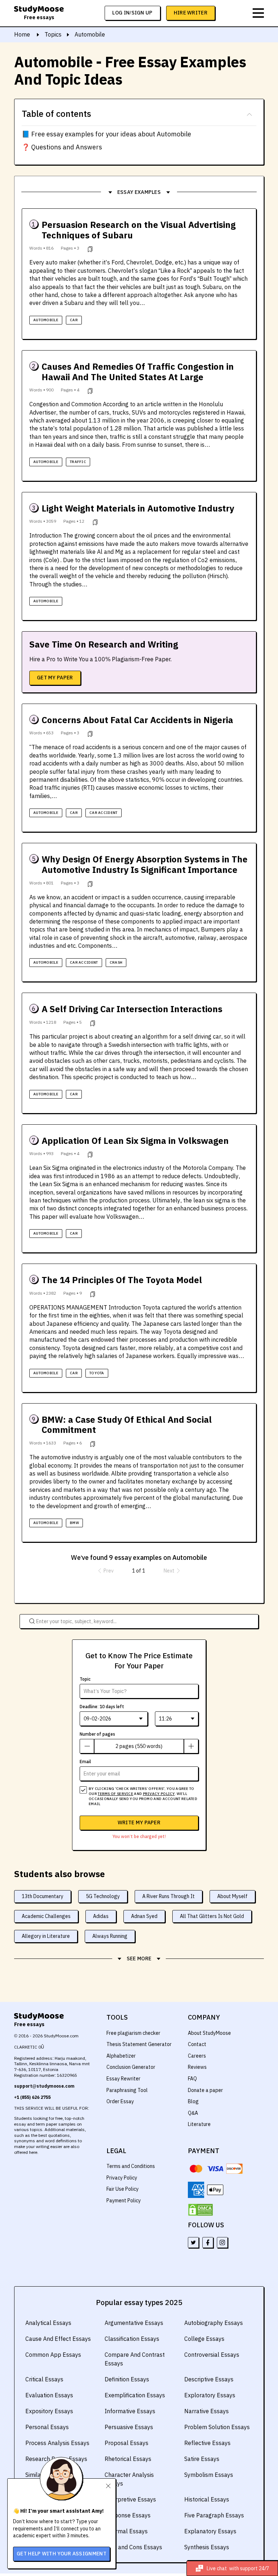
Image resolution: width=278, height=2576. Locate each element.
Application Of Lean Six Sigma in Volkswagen (135, 1141)
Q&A (193, 2113)
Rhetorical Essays (128, 2459)
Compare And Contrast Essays (135, 2359)
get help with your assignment (62, 2554)
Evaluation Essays (49, 2395)
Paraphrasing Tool (127, 2090)
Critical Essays (44, 2379)
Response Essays (128, 2515)
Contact (197, 2044)
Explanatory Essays (210, 2531)
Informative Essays (130, 2411)
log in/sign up (132, 13)
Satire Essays (202, 2459)
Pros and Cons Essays (133, 2547)
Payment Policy (124, 2201)
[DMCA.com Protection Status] (201, 2210)
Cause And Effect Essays (58, 2339)
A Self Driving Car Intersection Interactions (132, 1009)
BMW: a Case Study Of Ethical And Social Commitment (127, 1425)
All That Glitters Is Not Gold (212, 1916)
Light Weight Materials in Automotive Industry (138, 508)
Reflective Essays (207, 2443)
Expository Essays (49, 2411)
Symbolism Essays (209, 2475)
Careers (197, 2056)
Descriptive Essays (209, 2379)
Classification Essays (132, 2339)
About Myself (232, 1896)
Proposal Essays (127, 2443)
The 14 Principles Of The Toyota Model (122, 1280)
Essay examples (139, 192)
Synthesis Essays (207, 2547)
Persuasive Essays (129, 2427)
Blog (193, 2101)
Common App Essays (53, 2355)
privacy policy (159, 1794)
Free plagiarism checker (133, 2033)
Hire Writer (191, 13)
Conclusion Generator (131, 2067)
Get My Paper (55, 678)
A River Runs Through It (169, 1896)
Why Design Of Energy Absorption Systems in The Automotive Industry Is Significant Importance (145, 865)
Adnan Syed (144, 1916)
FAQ (192, 2079)
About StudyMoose (209, 2033)
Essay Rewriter (123, 2079)
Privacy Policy (122, 2178)
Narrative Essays (207, 2411)
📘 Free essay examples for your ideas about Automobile (106, 134)
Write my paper (139, 1822)
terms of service (115, 1794)
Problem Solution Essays (217, 2427)
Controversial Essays (212, 2355)
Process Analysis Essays (57, 2443)
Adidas (101, 1916)
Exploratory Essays (210, 2395)
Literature (199, 2124)
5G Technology (103, 1896)
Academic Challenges (46, 1916)
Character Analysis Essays (129, 2479)
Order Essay (120, 2101)
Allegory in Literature (46, 1936)
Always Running (110, 1936)
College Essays (204, 2339)
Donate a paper (205, 2090)
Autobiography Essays (214, 2323)
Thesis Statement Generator (139, 2044)
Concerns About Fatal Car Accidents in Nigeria (137, 720)
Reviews (197, 2067)
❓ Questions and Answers (62, 147)
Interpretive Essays (130, 2499)
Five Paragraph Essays (214, 2515)
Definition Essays (127, 2379)
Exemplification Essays (135, 2395)
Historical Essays (207, 2499)
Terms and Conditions (131, 2166)
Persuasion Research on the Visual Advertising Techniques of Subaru (139, 230)
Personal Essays (47, 2427)
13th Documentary (43, 1896)
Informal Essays (126, 2531)
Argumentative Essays (134, 2323)
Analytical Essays (48, 2323)
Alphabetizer (121, 2056)
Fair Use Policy (123, 2189)
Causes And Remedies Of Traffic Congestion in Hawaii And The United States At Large (138, 372)
